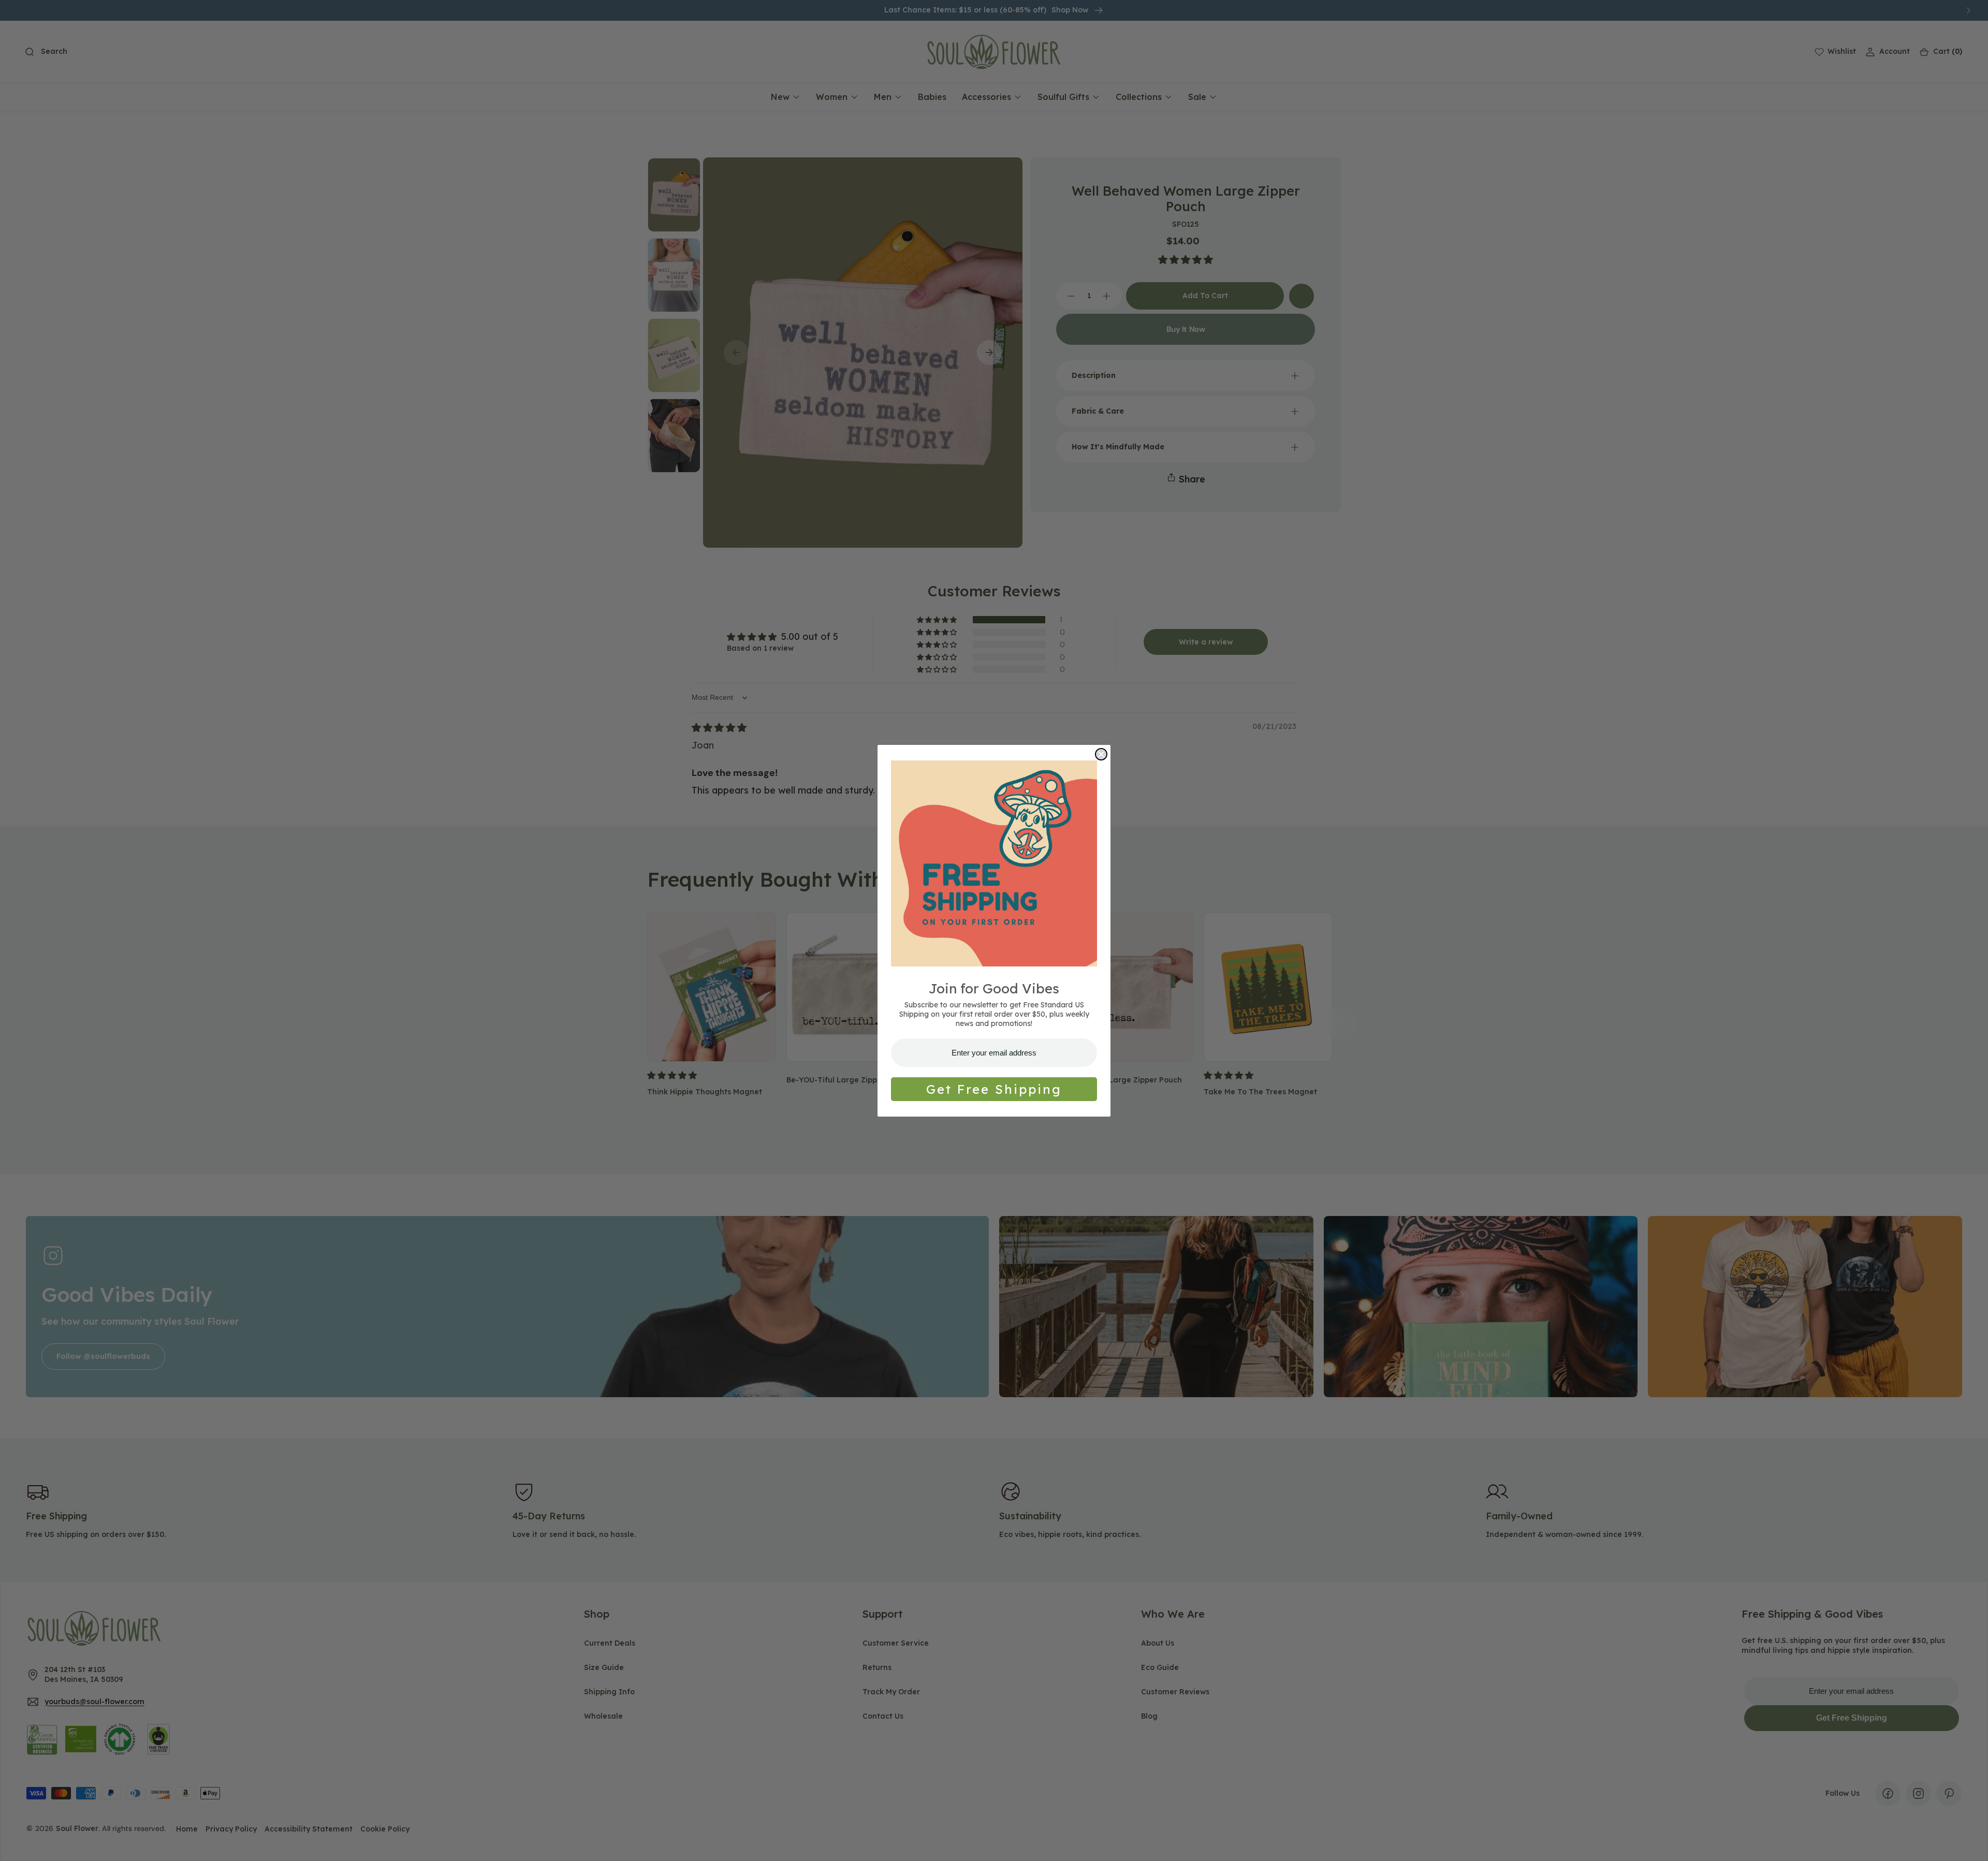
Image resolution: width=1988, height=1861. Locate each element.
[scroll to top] (1970, 1843)
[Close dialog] (1101, 754)
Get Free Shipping (994, 1089)
